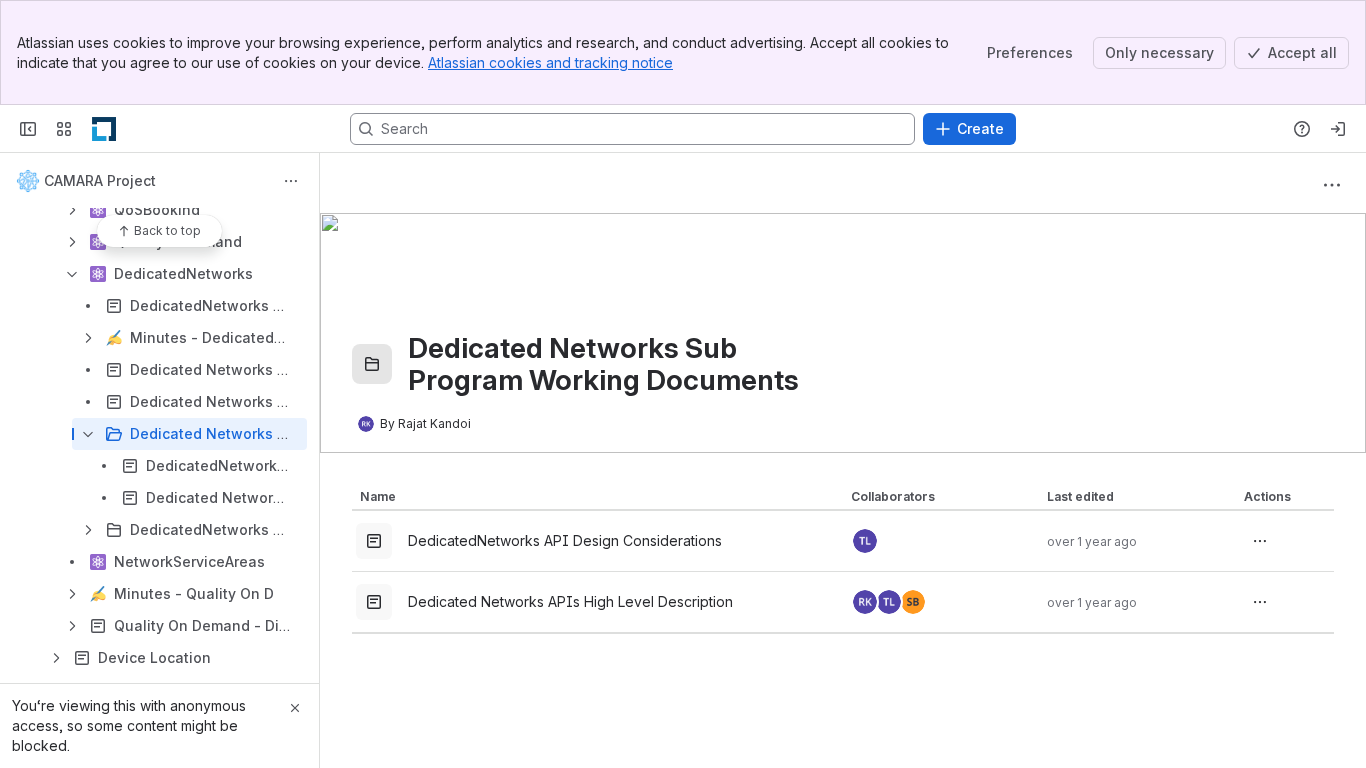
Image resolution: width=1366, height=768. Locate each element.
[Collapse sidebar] (28, 129)
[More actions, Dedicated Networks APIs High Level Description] (1260, 602)
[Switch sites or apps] (64, 129)
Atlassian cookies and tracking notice (550, 62)
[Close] (295, 708)
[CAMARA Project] (104, 129)
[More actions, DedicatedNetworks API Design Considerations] (1260, 541)
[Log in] (1338, 129)
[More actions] (291, 181)
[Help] (1302, 129)
